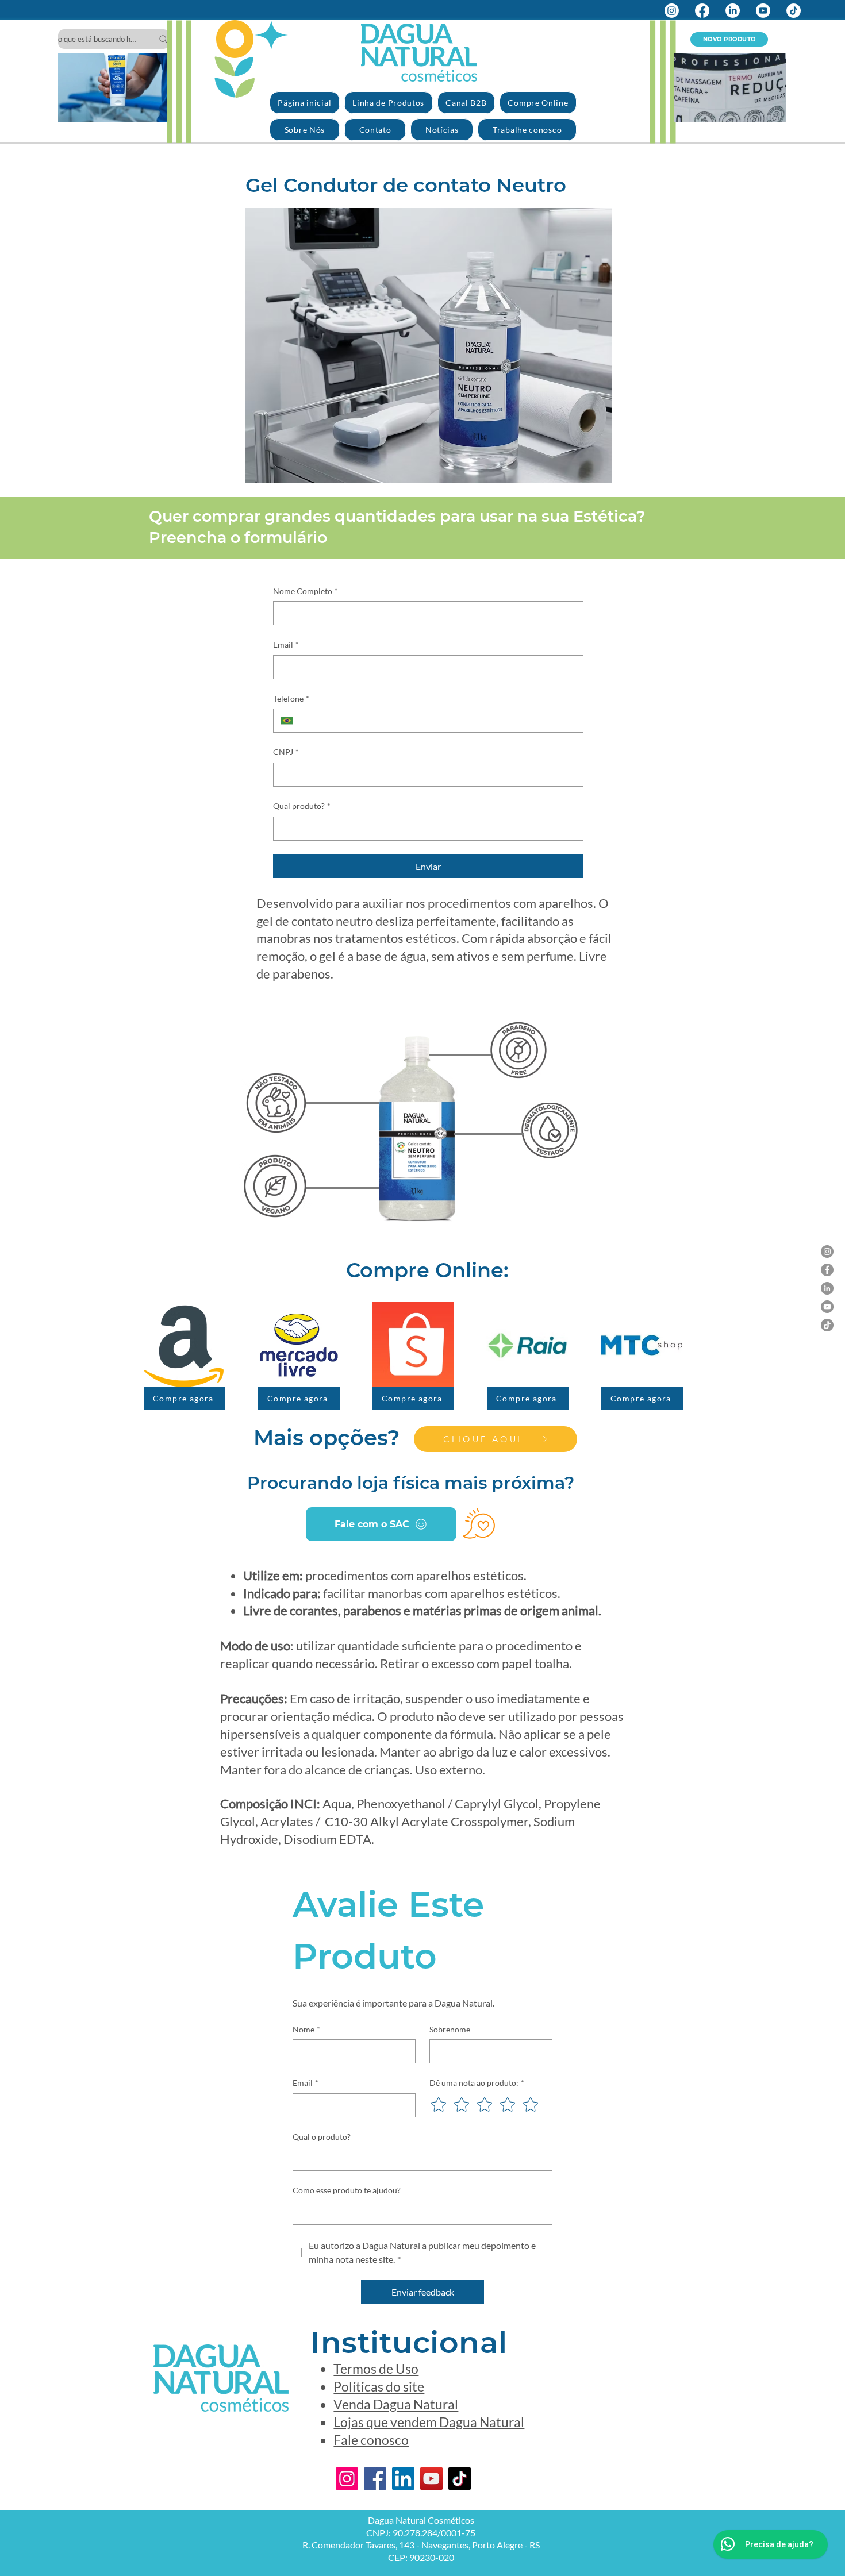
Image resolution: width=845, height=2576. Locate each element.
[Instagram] (672, 11)
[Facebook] (702, 11)
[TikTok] (794, 11)
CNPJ (286, 752)
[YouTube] (827, 1307)
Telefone (291, 698)
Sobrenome (450, 2029)
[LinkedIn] (733, 11)
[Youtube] (763, 11)
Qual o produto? (322, 2137)
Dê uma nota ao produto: (477, 2083)
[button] (155, 110)
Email (286, 644)
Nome (306, 2029)
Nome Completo (306, 591)
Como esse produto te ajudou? (347, 2190)
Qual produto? (302, 806)
